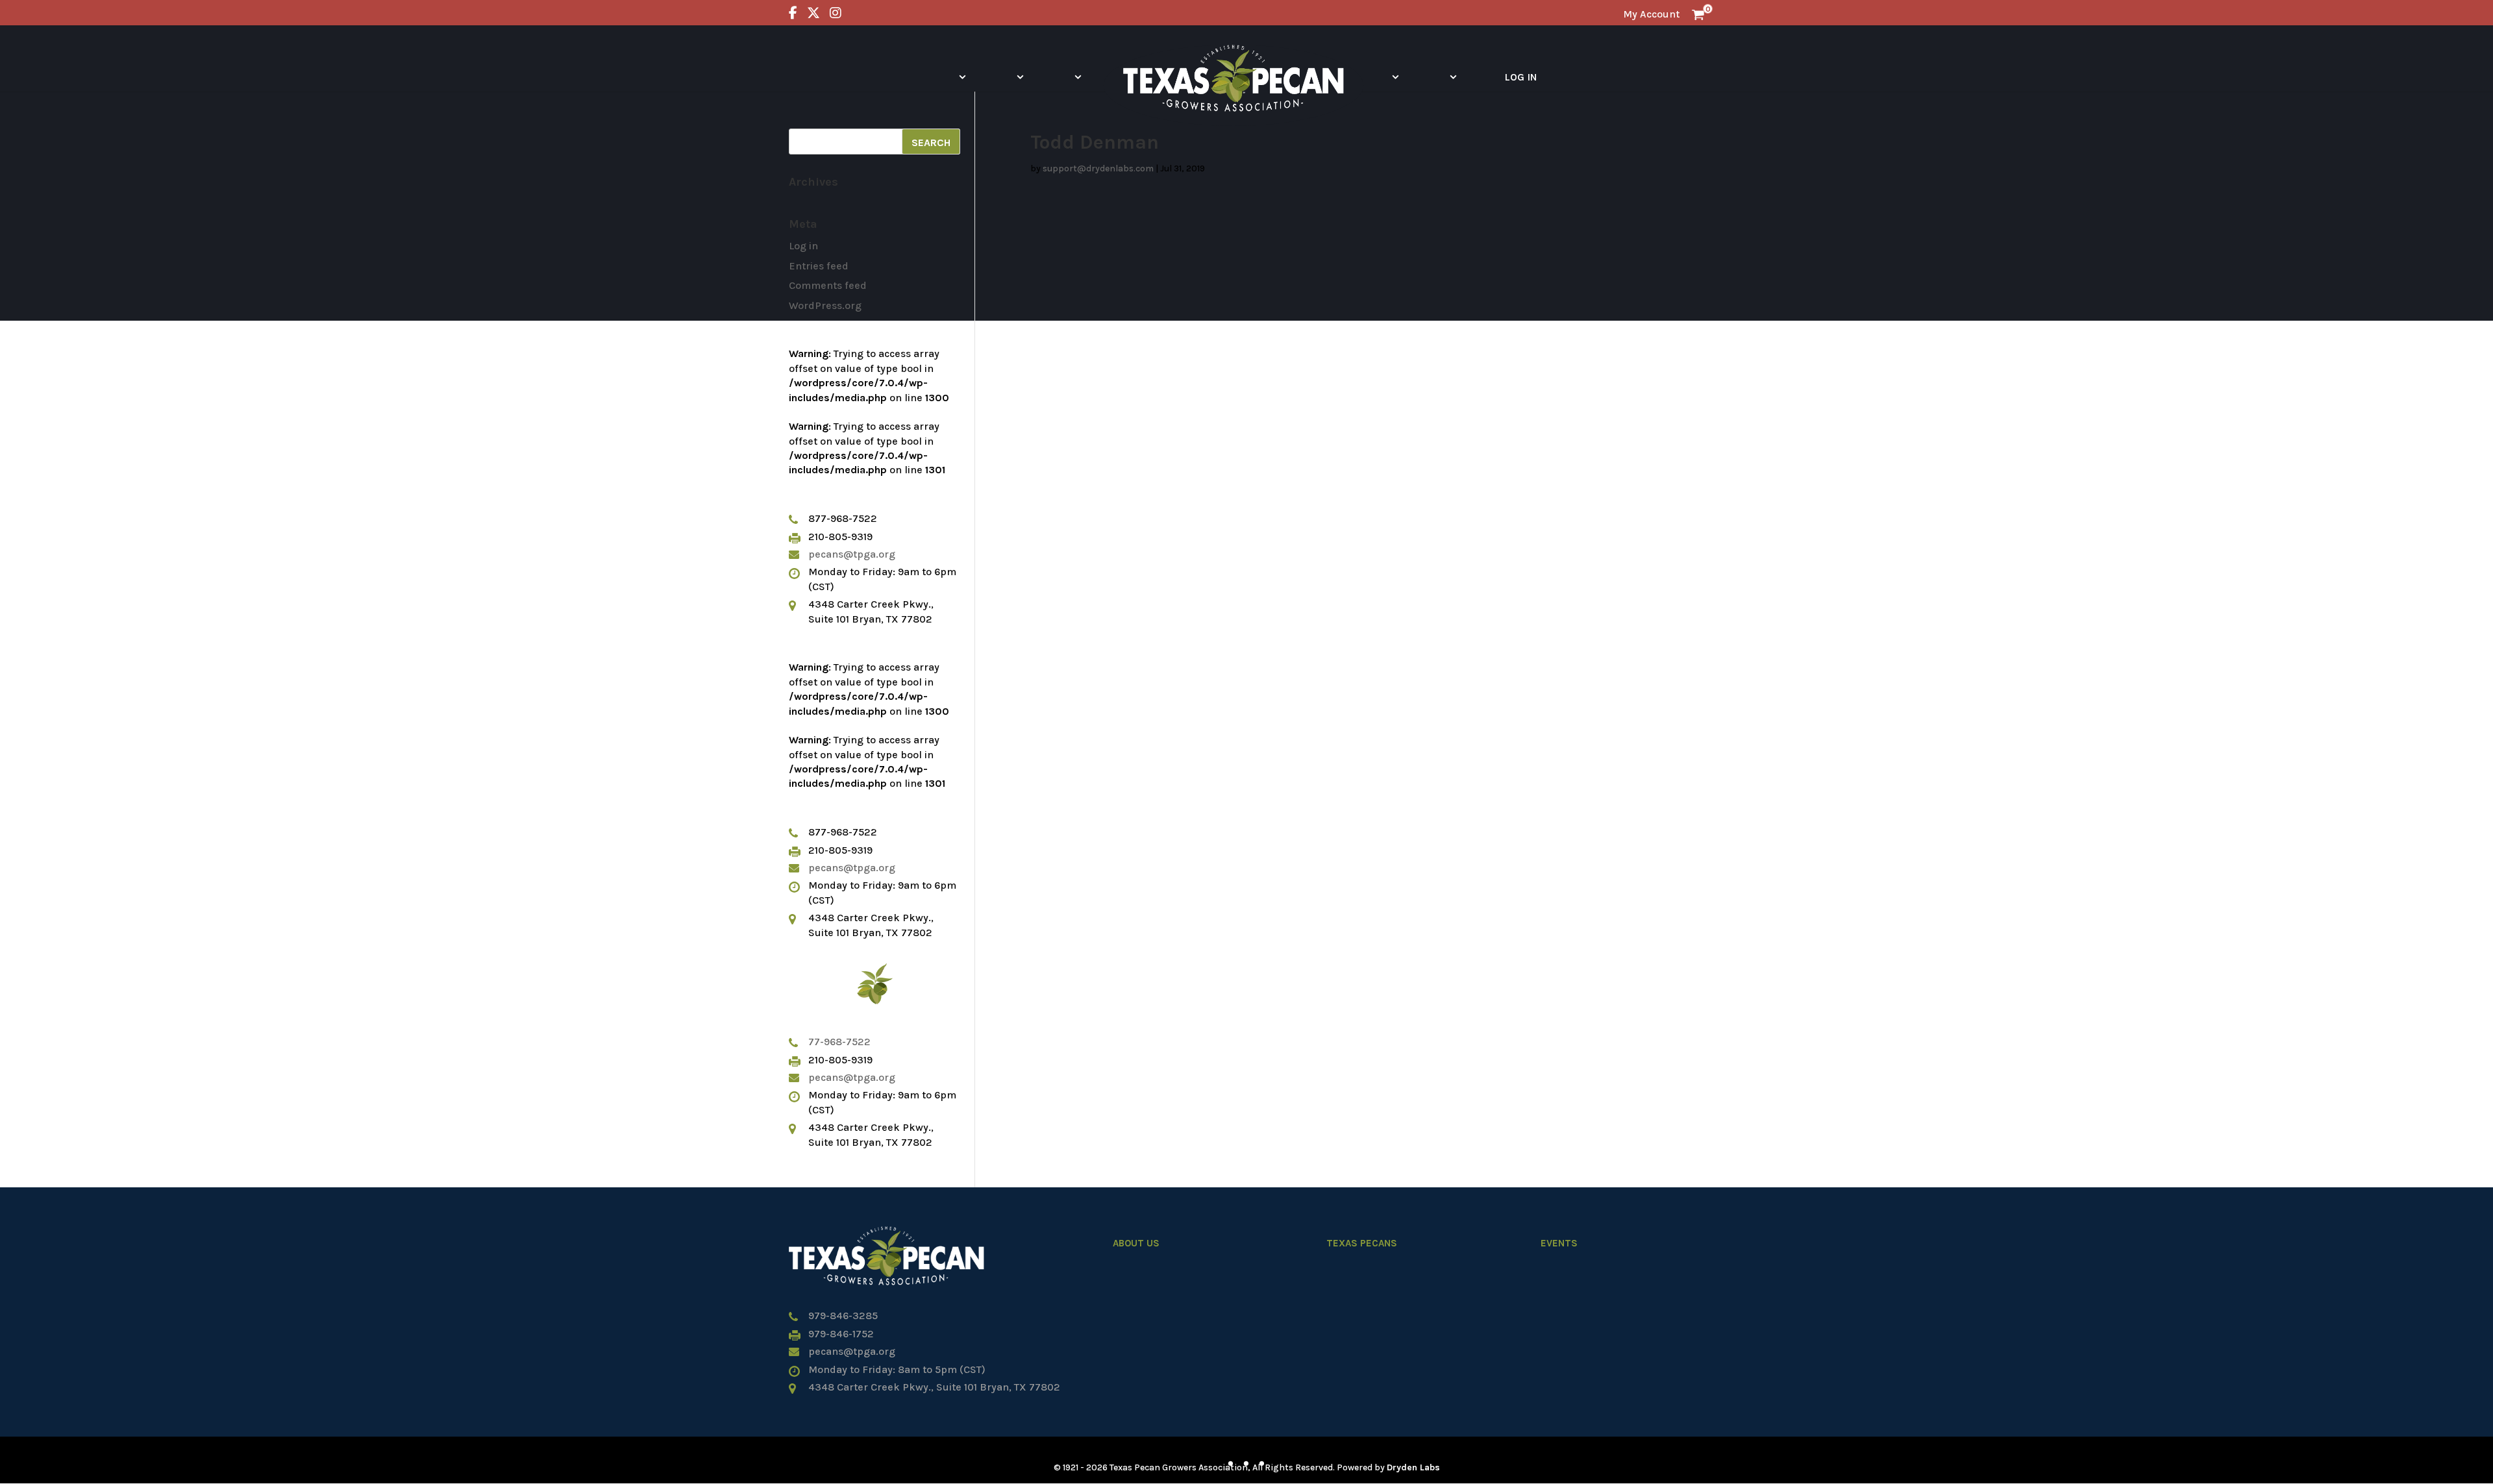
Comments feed (828, 285)
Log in (803, 246)
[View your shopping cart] (1698, 14)
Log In (1521, 77)
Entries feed (819, 266)
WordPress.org (825, 305)
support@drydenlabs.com (1098, 168)
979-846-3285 (843, 1316)
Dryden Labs (1413, 1467)
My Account (1651, 14)
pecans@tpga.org (852, 554)
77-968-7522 (839, 1042)
